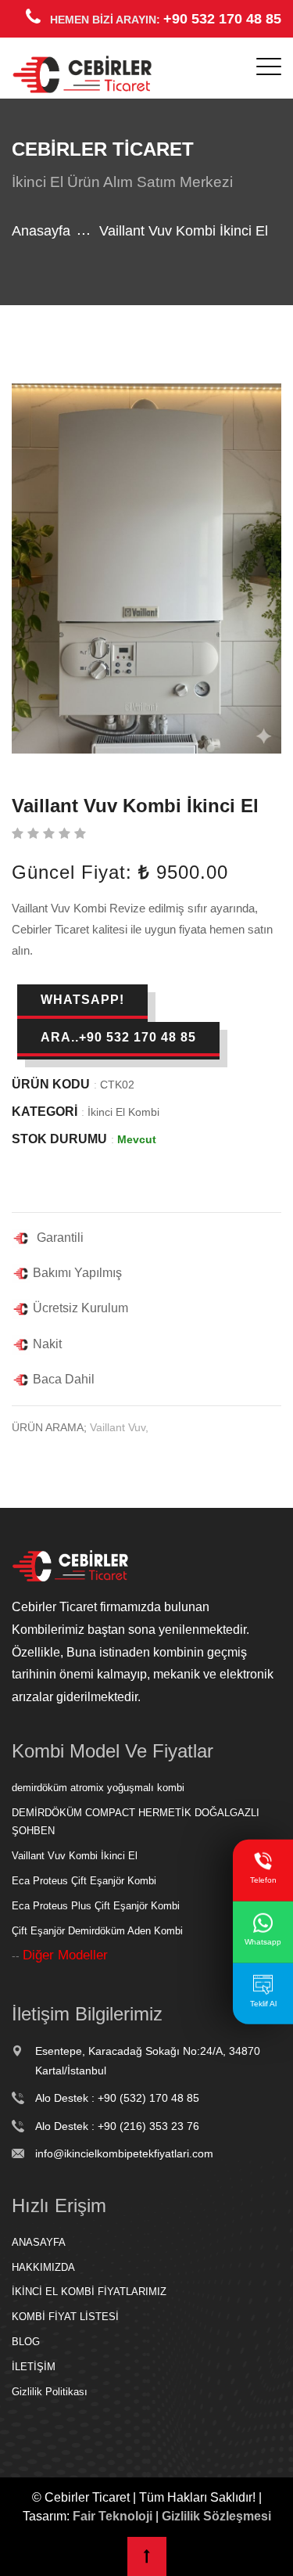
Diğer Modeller (65, 1955)
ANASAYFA (39, 2242)
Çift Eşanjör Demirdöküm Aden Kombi (97, 1931)
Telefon (263, 1880)
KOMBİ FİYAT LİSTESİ (65, 2317)
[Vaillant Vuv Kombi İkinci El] (146, 568)
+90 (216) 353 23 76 (148, 2126)
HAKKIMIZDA (43, 2267)
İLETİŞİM (34, 2367)
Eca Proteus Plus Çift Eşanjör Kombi (96, 1906)
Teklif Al (263, 2003)
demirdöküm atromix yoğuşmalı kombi (98, 1788)
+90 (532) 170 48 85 (148, 2098)
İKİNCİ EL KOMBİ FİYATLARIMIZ (89, 2292)
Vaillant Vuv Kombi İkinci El (75, 1856)
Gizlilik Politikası (50, 2392)
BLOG (26, 2342)
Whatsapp (263, 1942)
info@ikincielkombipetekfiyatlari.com (124, 2153)
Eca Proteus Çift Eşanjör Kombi (84, 1881)
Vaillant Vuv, (119, 1427)
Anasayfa (41, 231)
